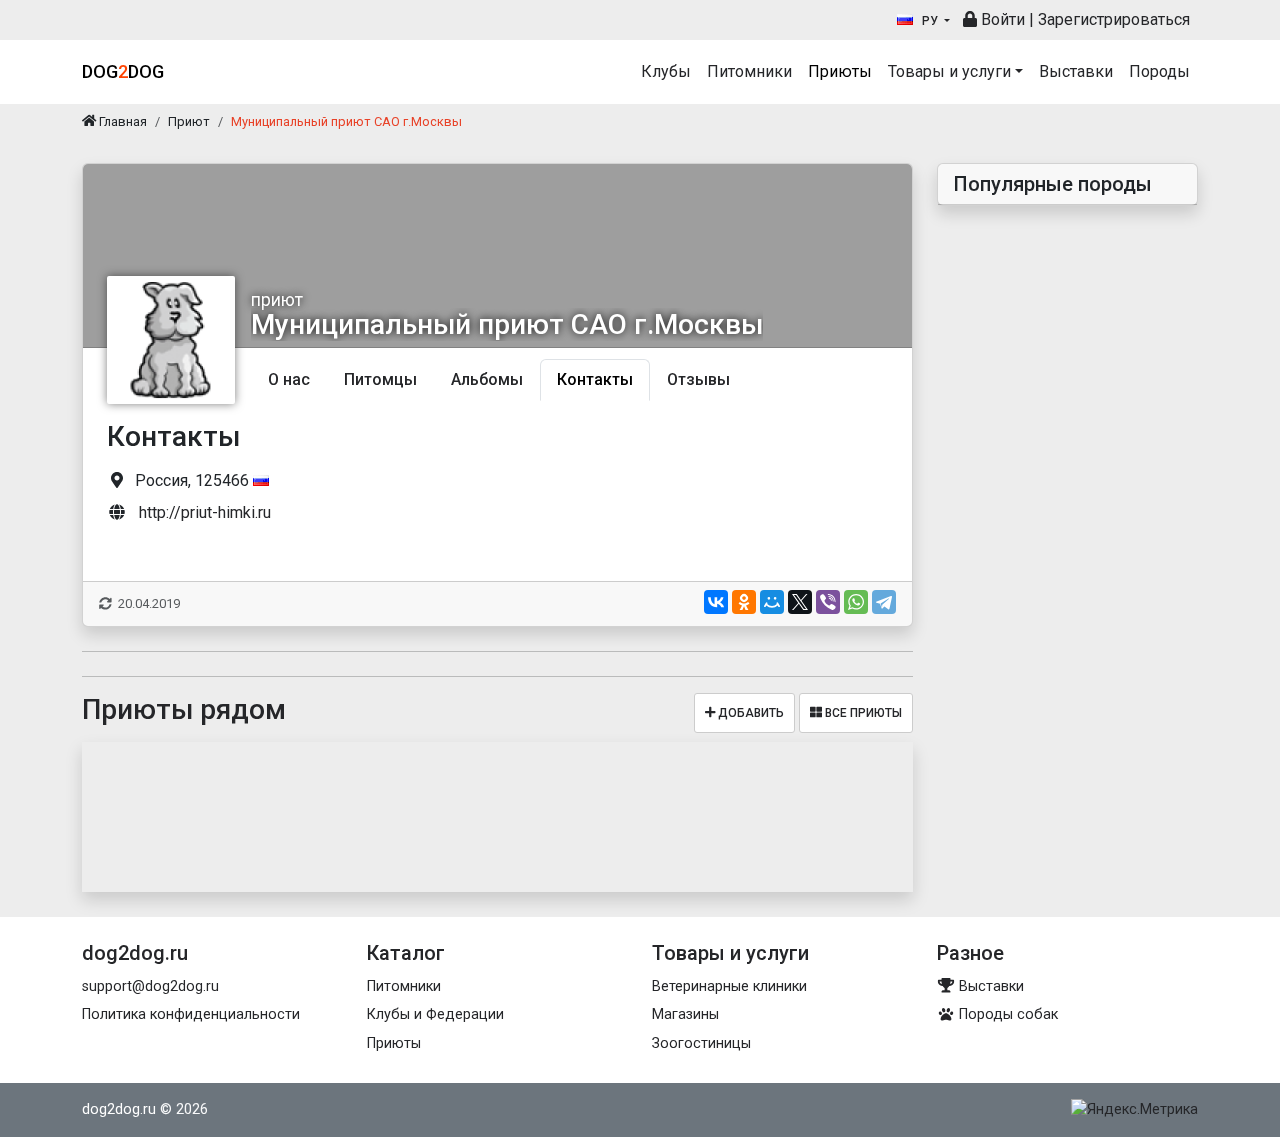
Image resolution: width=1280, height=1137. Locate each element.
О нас (289, 379)
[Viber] (828, 602)
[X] (800, 602)
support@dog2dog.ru (150, 986)
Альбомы (487, 379)
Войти (1001, 19)
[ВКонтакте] (716, 602)
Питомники (749, 71)
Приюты (840, 71)
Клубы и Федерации (435, 1014)
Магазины (685, 1014)
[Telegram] (884, 602)
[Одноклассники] (744, 602)
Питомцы (380, 379)
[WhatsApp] (856, 602)
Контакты (595, 379)
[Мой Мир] (772, 602)
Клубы (666, 71)
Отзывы (698, 379)
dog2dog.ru (119, 1109)
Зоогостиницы (701, 1043)
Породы (1159, 71)
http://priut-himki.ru (205, 512)
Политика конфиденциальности (191, 1014)
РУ (930, 21)
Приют (189, 121)
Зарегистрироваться (1114, 19)
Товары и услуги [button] (949, 71)
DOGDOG (123, 71)
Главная (121, 121)
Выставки (1076, 71)
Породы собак (1006, 1014)
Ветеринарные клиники (729, 986)
